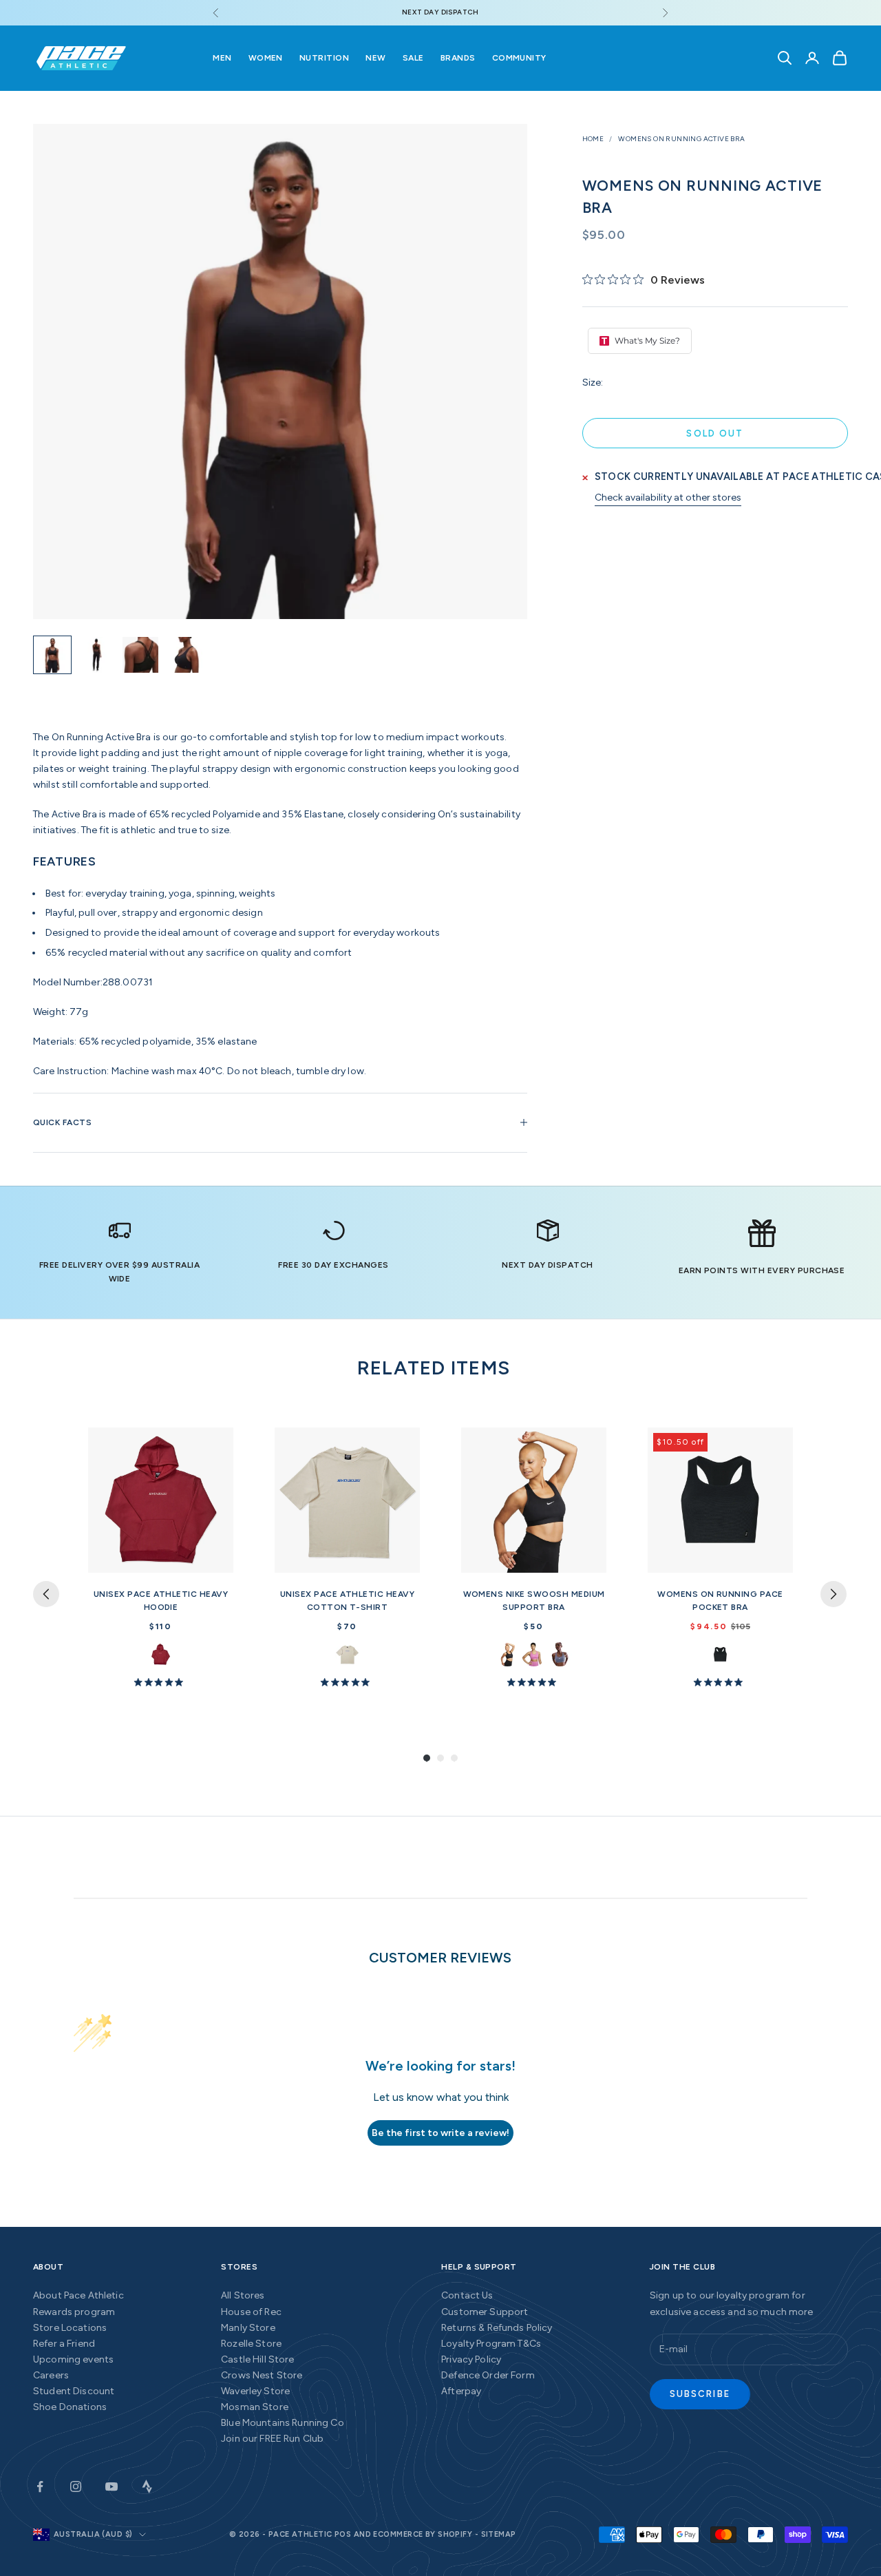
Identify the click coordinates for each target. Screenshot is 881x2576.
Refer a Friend (64, 2344)
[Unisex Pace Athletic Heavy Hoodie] (161, 1500)
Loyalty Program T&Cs (491, 2344)
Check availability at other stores (668, 498)
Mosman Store (255, 2407)
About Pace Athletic (78, 2295)
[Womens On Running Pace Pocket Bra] (720, 1500)
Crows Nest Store (262, 2375)
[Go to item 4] (184, 655)
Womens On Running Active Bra (681, 139)
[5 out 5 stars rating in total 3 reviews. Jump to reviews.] (348, 1682)
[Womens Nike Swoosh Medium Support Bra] (534, 1500)
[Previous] (46, 1594)
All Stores (243, 2295)
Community (519, 58)
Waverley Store (255, 2391)
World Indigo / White (560, 1654)
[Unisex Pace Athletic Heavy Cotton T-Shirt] (347, 1500)
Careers (51, 2375)
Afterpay (461, 2391)
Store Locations (70, 2328)
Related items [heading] (434, 1368)
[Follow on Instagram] (76, 2486)
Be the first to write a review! (440, 2133)
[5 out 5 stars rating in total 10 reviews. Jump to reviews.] (161, 1682)
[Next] (834, 1594)
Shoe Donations (70, 2407)
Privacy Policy (471, 2359)
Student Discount (74, 2391)
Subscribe (700, 2394)
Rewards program (74, 2312)
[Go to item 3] (140, 655)
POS (343, 2534)
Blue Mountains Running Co (283, 2423)
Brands (458, 58)
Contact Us (467, 2295)
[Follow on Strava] (147, 2486)
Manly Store (248, 2328)
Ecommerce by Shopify (423, 2534)
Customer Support (485, 2312)
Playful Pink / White (534, 1654)
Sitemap (499, 2534)
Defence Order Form (488, 2375)
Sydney (161, 1654)
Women (266, 58)
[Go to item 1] (52, 655)
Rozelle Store (251, 2344)
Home (593, 139)
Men (222, 58)
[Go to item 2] (96, 655)
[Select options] (217, 1560)
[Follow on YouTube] (112, 2486)
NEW (375, 58)
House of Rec (251, 2312)
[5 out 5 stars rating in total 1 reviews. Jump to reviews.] (721, 1682)
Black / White (508, 1654)
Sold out (715, 433)
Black (720, 1654)
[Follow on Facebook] (40, 2486)
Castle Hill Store (257, 2359)
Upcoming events (73, 2359)
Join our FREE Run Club (272, 2439)
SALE (413, 58)
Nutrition (324, 58)
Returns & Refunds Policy (497, 2328)
